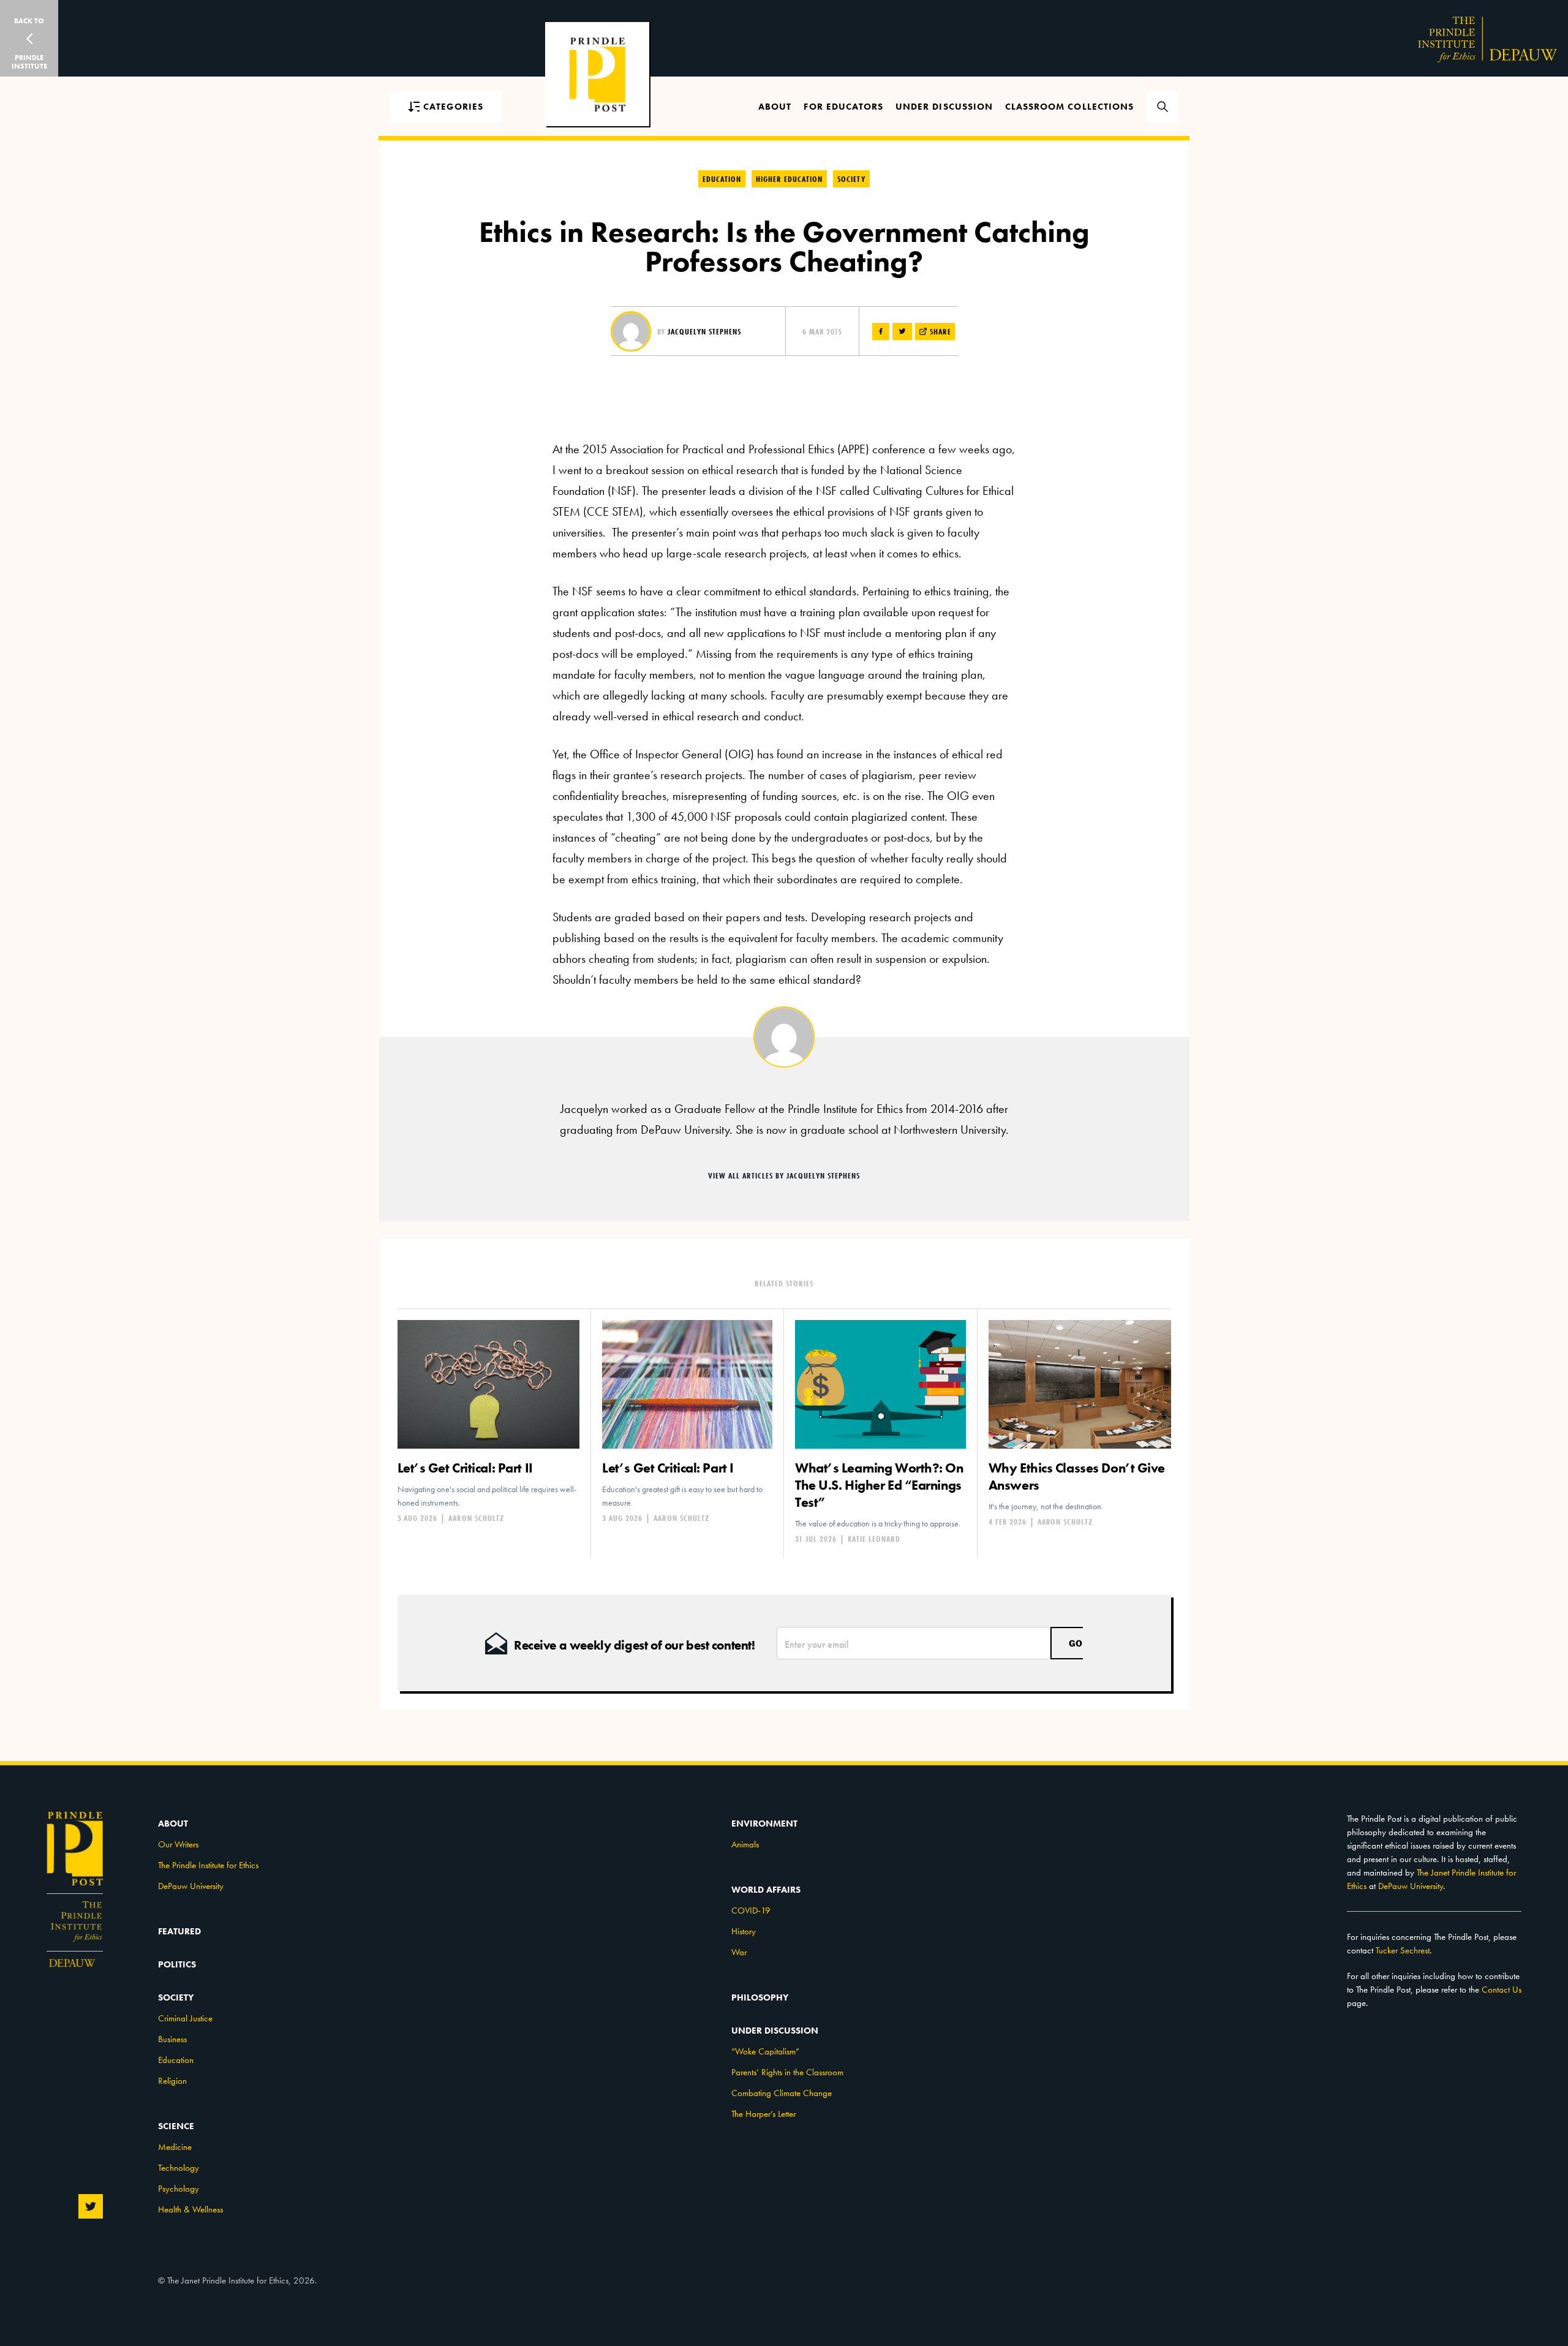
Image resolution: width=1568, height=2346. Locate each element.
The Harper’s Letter (763, 2114)
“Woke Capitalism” (765, 2051)
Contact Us (1502, 1990)
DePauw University (191, 1886)
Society (851, 179)
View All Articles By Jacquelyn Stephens (784, 1175)
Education (722, 179)
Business (172, 2039)
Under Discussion (944, 107)
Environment (764, 1824)
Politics (177, 1964)
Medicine (175, 2147)
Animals (745, 1844)
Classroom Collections (1069, 107)
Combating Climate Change (782, 2093)
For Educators (843, 107)
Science (176, 2126)
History (744, 1931)
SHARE (939, 331)
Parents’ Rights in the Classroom (787, 2072)
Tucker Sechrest (1403, 1950)
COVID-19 (751, 1910)
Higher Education (789, 179)
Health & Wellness (190, 2209)
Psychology (179, 2189)
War (739, 1952)
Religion (172, 2081)
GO (1076, 1643)
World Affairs (766, 1890)
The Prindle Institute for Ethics (208, 1865)
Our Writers (178, 1844)
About (775, 107)
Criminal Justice (185, 2018)
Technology (179, 2168)
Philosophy (760, 1997)
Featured (179, 1931)
